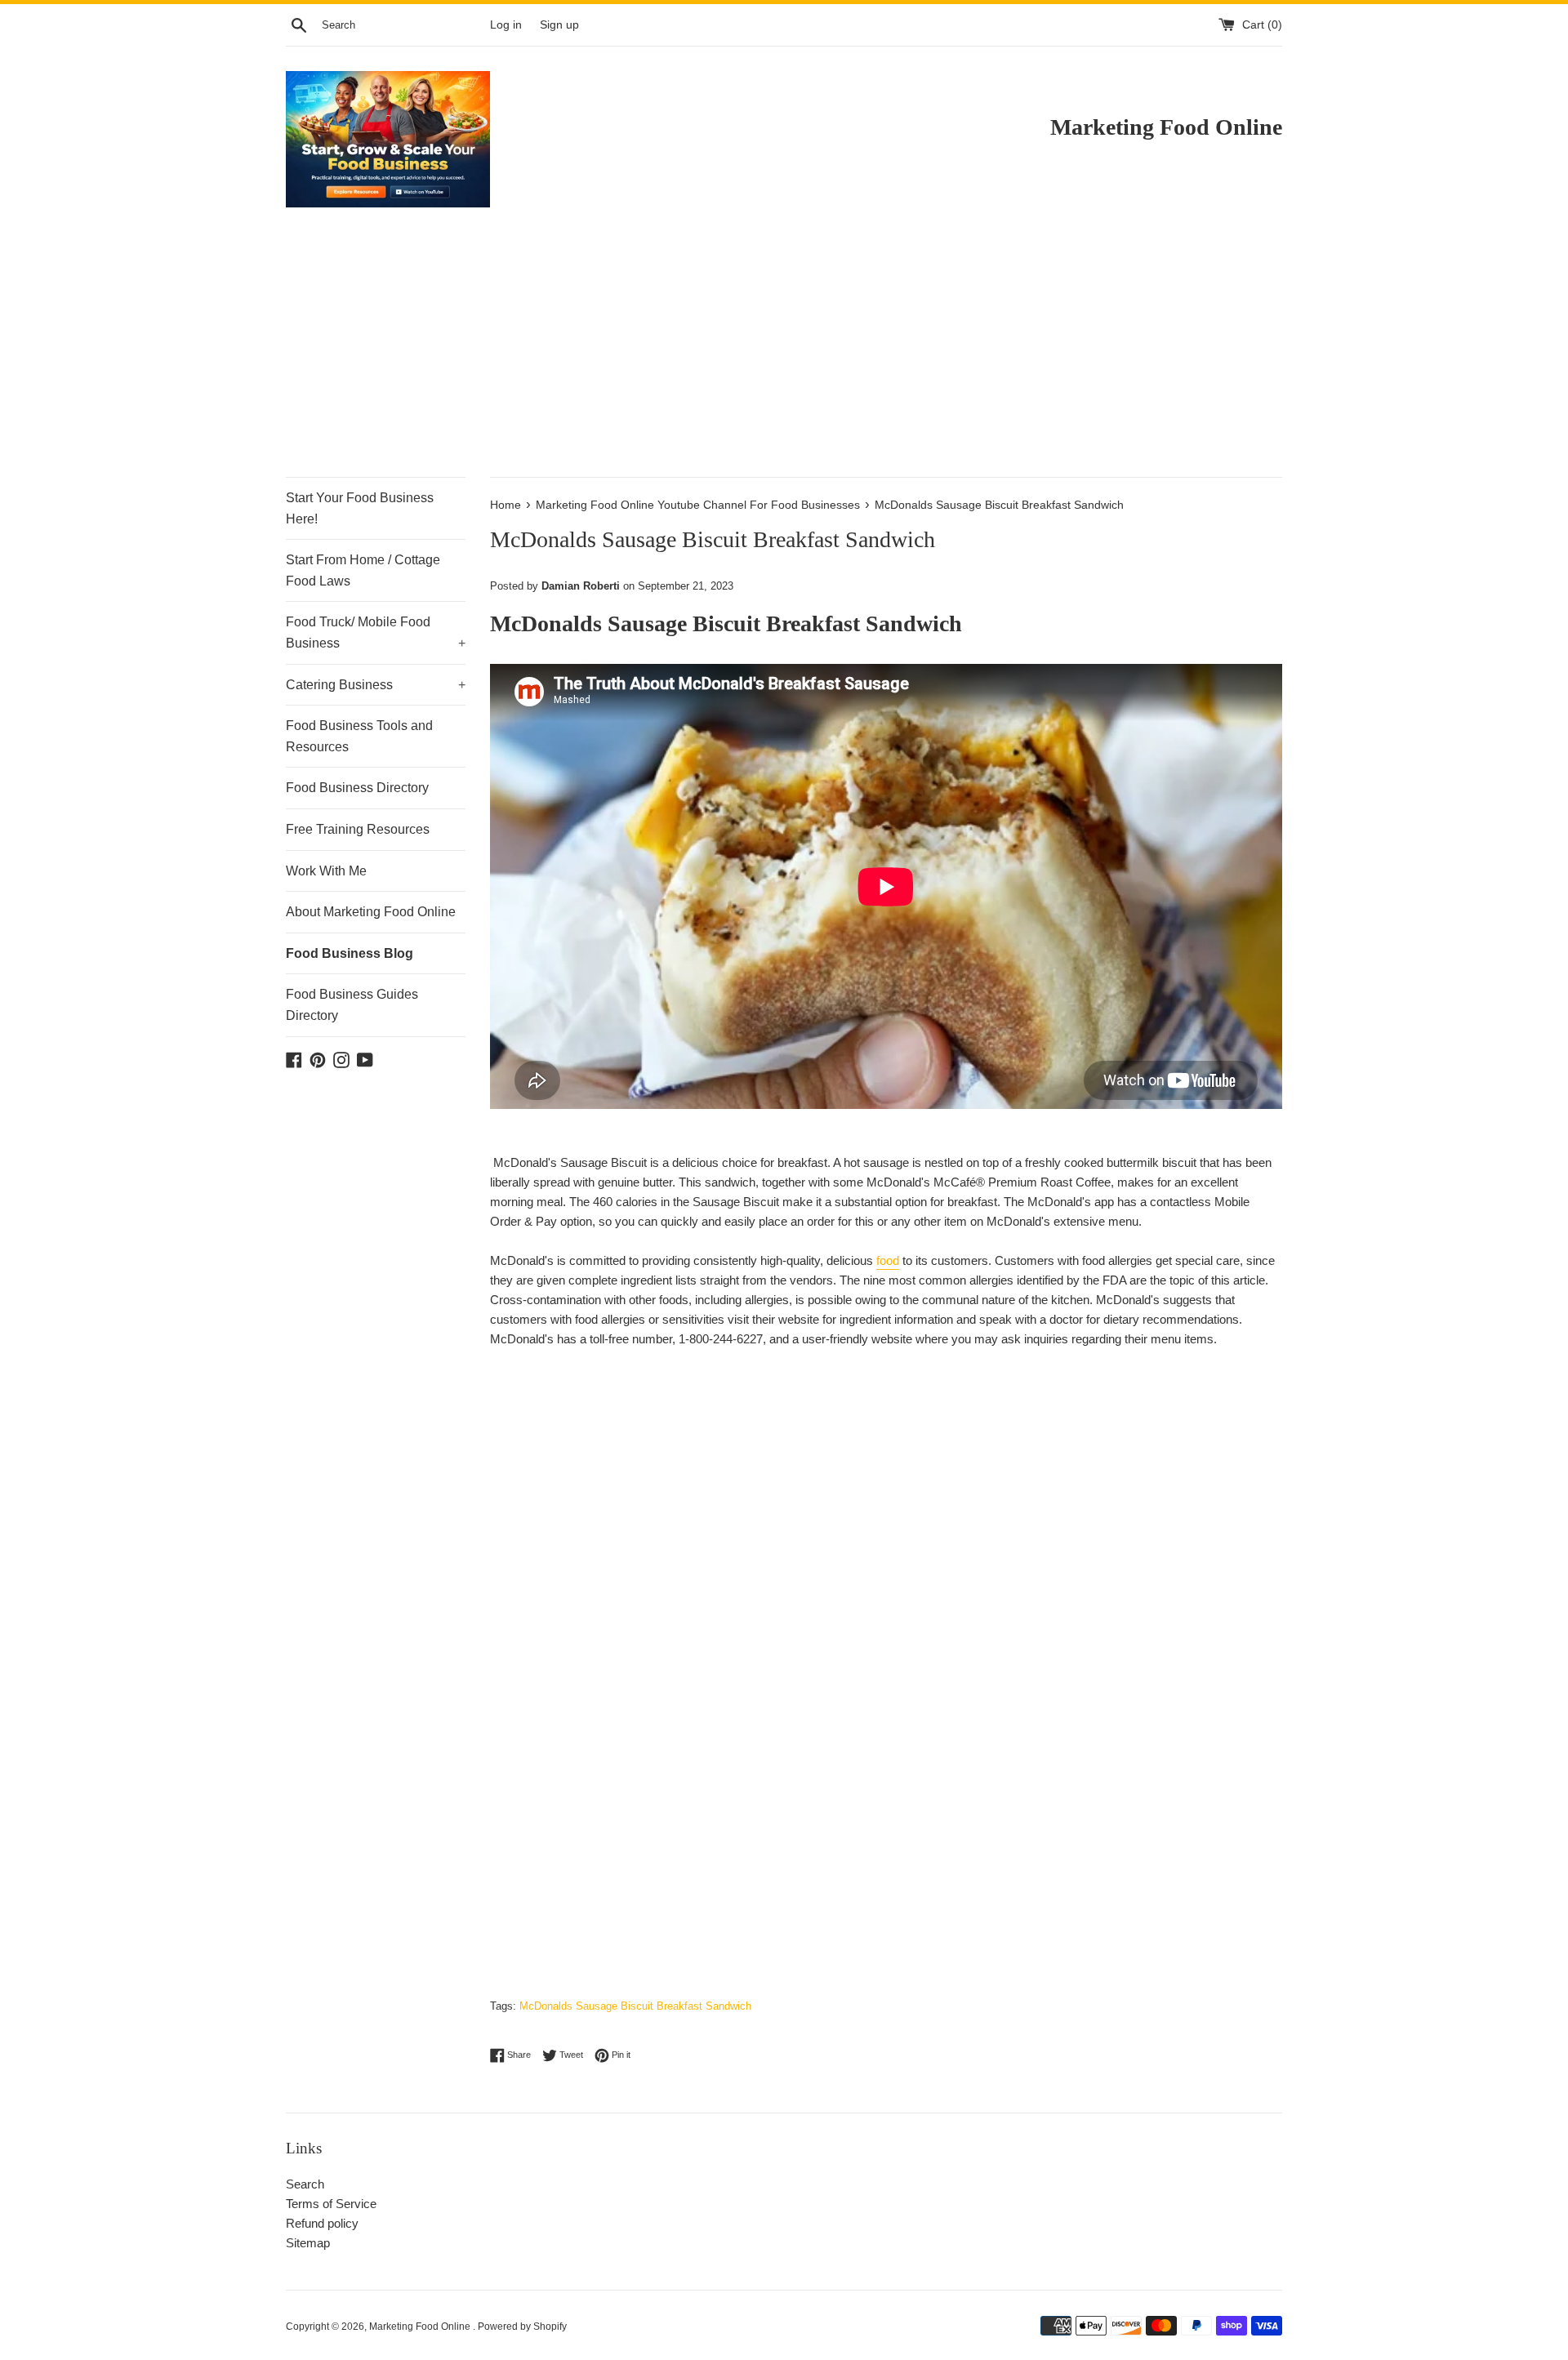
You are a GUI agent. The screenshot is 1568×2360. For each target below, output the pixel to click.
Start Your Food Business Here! (360, 508)
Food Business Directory (357, 788)
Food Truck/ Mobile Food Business (376, 632)
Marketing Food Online (421, 2327)
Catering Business (376, 685)
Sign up (559, 25)
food (888, 1260)
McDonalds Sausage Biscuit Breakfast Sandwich (635, 2006)
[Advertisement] (784, 354)
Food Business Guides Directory (352, 1005)
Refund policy (322, 2223)
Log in (506, 25)
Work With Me (326, 871)
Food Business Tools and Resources (359, 736)
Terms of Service (331, 2204)
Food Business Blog (350, 953)
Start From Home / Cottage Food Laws (363, 570)
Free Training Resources (358, 829)
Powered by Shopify (522, 2327)
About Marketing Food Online (371, 912)
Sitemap (308, 2243)
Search (305, 2184)
